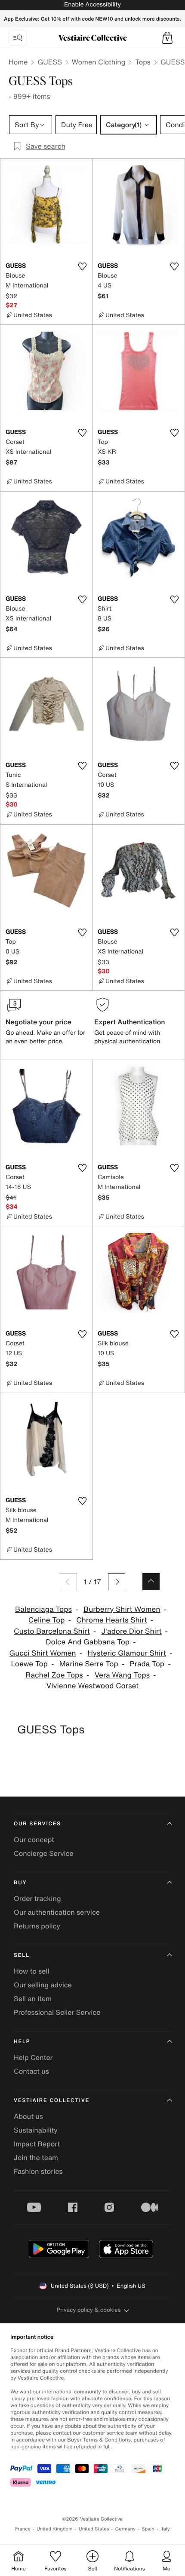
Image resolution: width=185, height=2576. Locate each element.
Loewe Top (29, 1664)
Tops (143, 62)
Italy (165, 2529)
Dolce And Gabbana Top (88, 1642)
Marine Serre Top (89, 1664)
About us (28, 2116)
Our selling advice (43, 1985)
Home (18, 62)
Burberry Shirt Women (122, 1609)
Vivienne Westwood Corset (92, 1686)
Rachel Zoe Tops (54, 1675)
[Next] (117, 1582)
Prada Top (147, 1664)
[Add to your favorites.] (82, 266)
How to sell (32, 1971)
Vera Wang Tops (122, 1675)
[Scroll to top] (151, 1582)
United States (94, 2529)
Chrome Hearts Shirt (112, 1620)
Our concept (34, 1840)
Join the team (36, 2157)
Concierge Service (44, 1853)
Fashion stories (38, 2171)
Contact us (31, 2071)
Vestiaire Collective (52, 2101)
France (23, 2529)
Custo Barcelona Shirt (52, 1631)
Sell (22, 1955)
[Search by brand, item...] (18, 38)
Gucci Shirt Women (43, 1653)
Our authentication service (57, 1912)
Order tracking (37, 1898)
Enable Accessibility (92, 5)
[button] (167, 38)
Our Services (37, 1824)
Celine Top (47, 1620)
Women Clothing (99, 62)
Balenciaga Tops (43, 1609)
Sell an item (33, 1998)
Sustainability (36, 2130)
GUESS (49, 62)
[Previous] (68, 1582)
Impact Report (37, 2144)
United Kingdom (55, 2529)
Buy (20, 1883)
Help (22, 2042)
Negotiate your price (39, 1022)
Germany (125, 2529)
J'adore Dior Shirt (132, 1631)
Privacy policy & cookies (89, 2310)
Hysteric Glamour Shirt (127, 1653)
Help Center (33, 2057)
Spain (148, 2529)
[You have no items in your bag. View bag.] (167, 38)
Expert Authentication (130, 1022)
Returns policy (37, 1926)
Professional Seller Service (57, 2012)
